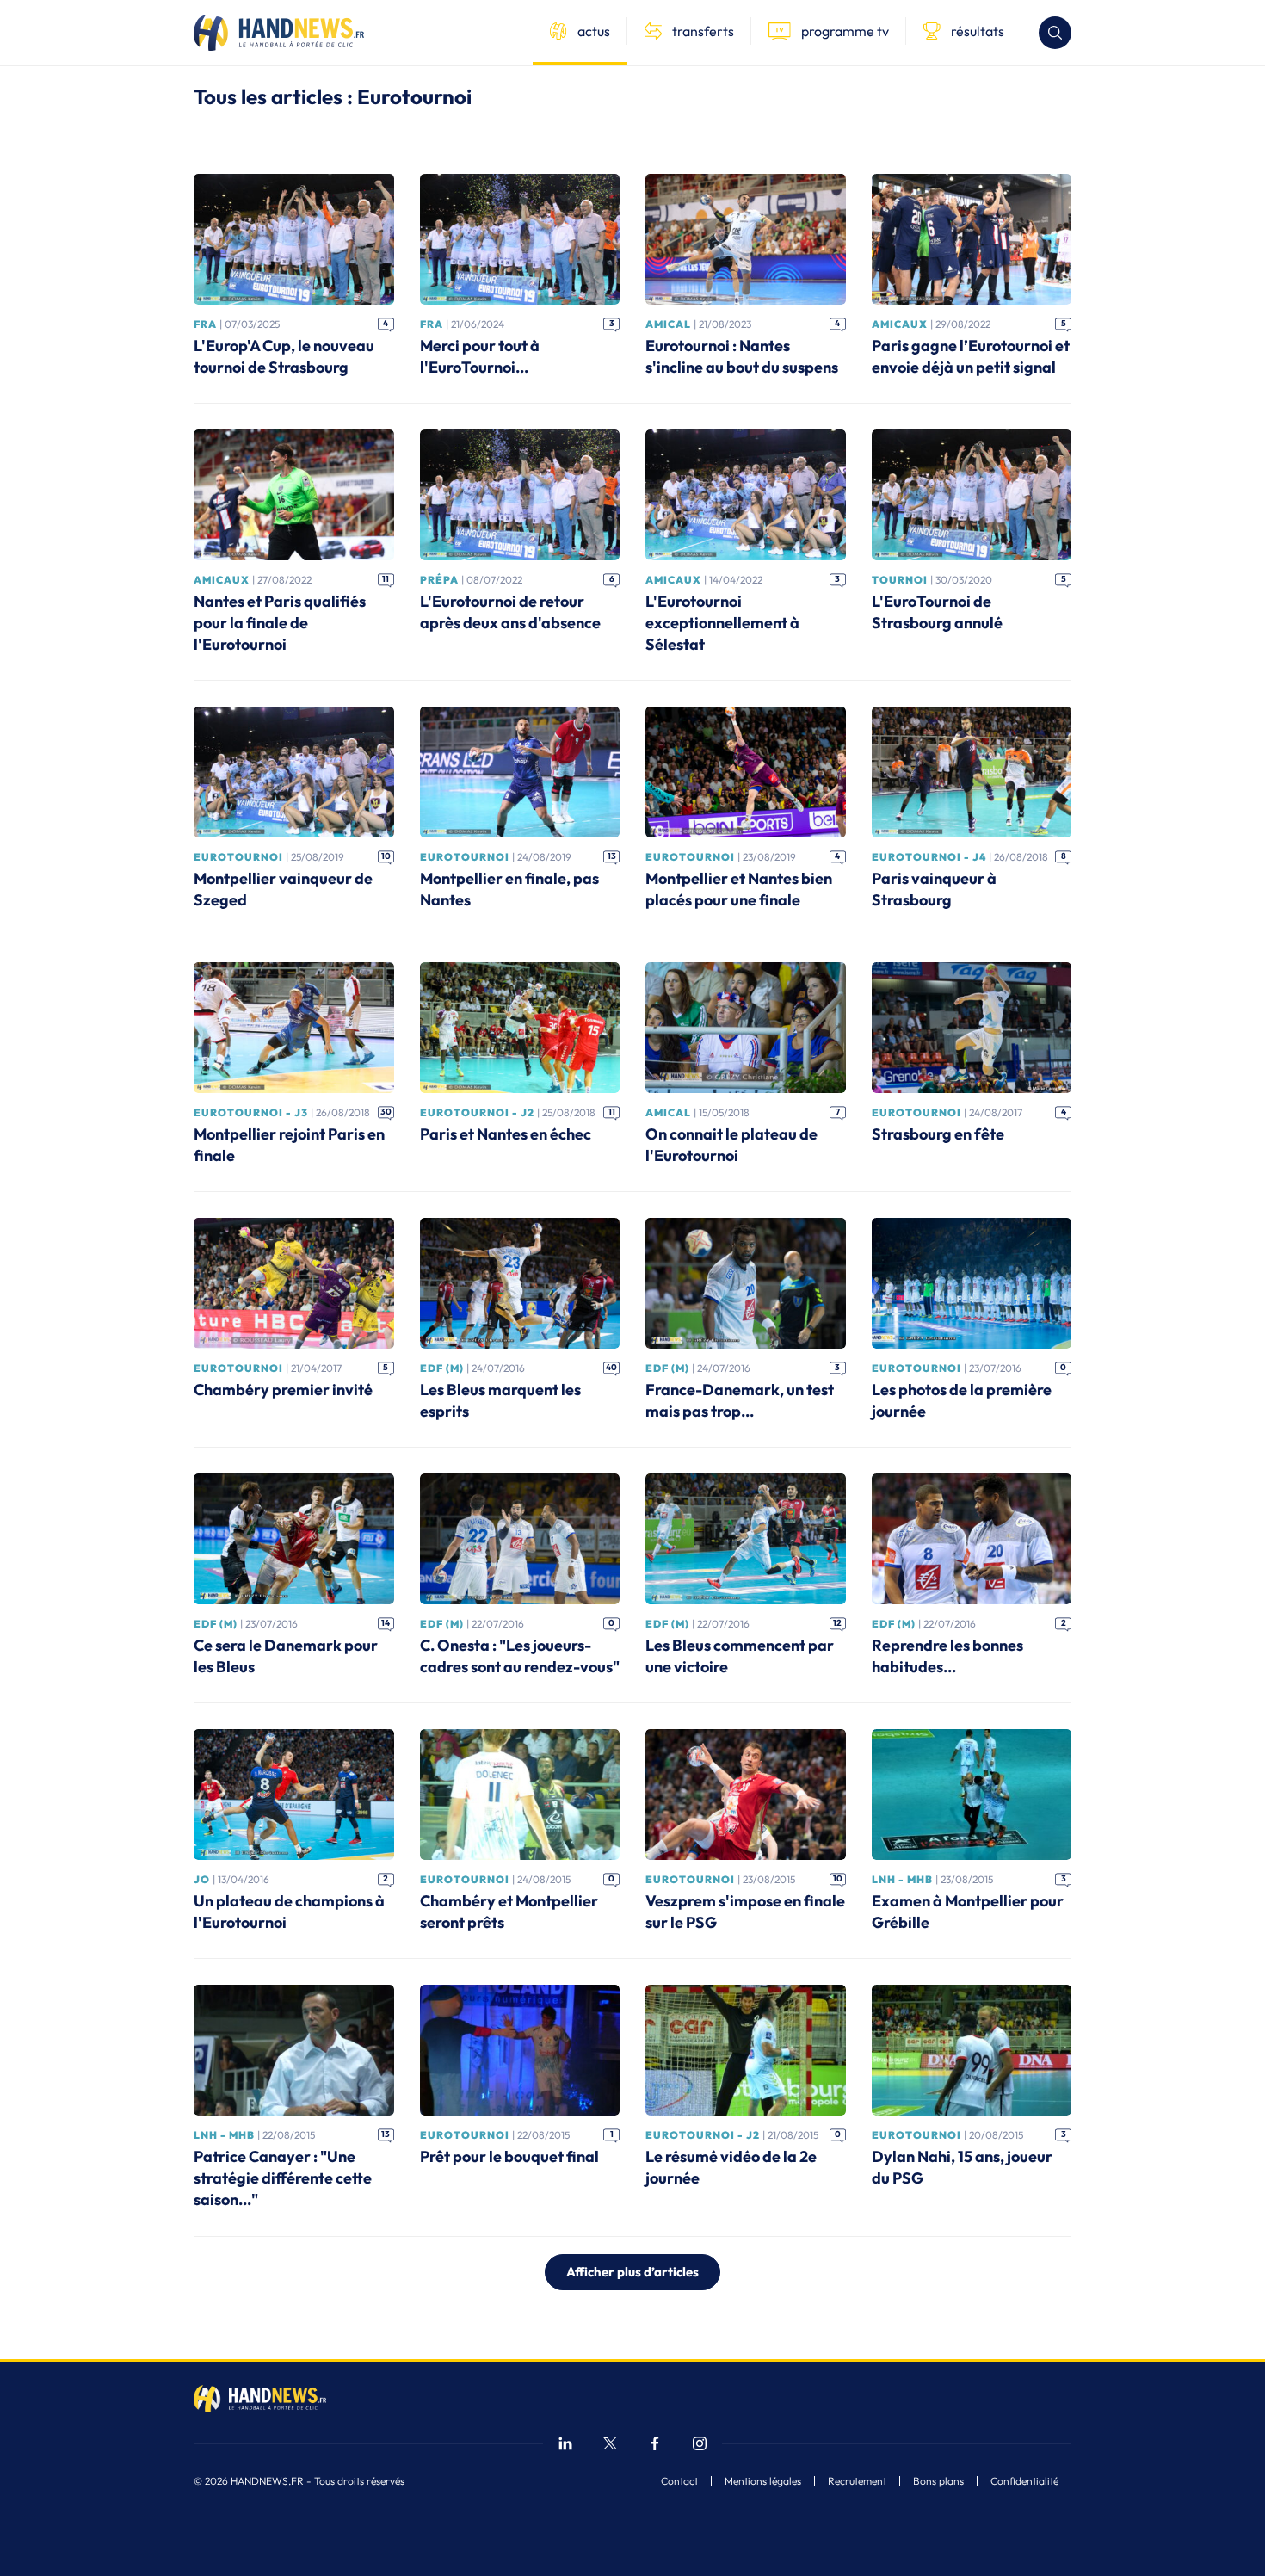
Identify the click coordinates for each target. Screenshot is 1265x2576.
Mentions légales (763, 2481)
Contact (679, 2481)
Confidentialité (1024, 2481)
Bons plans (938, 2481)
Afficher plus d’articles (632, 2272)
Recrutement (857, 2481)
